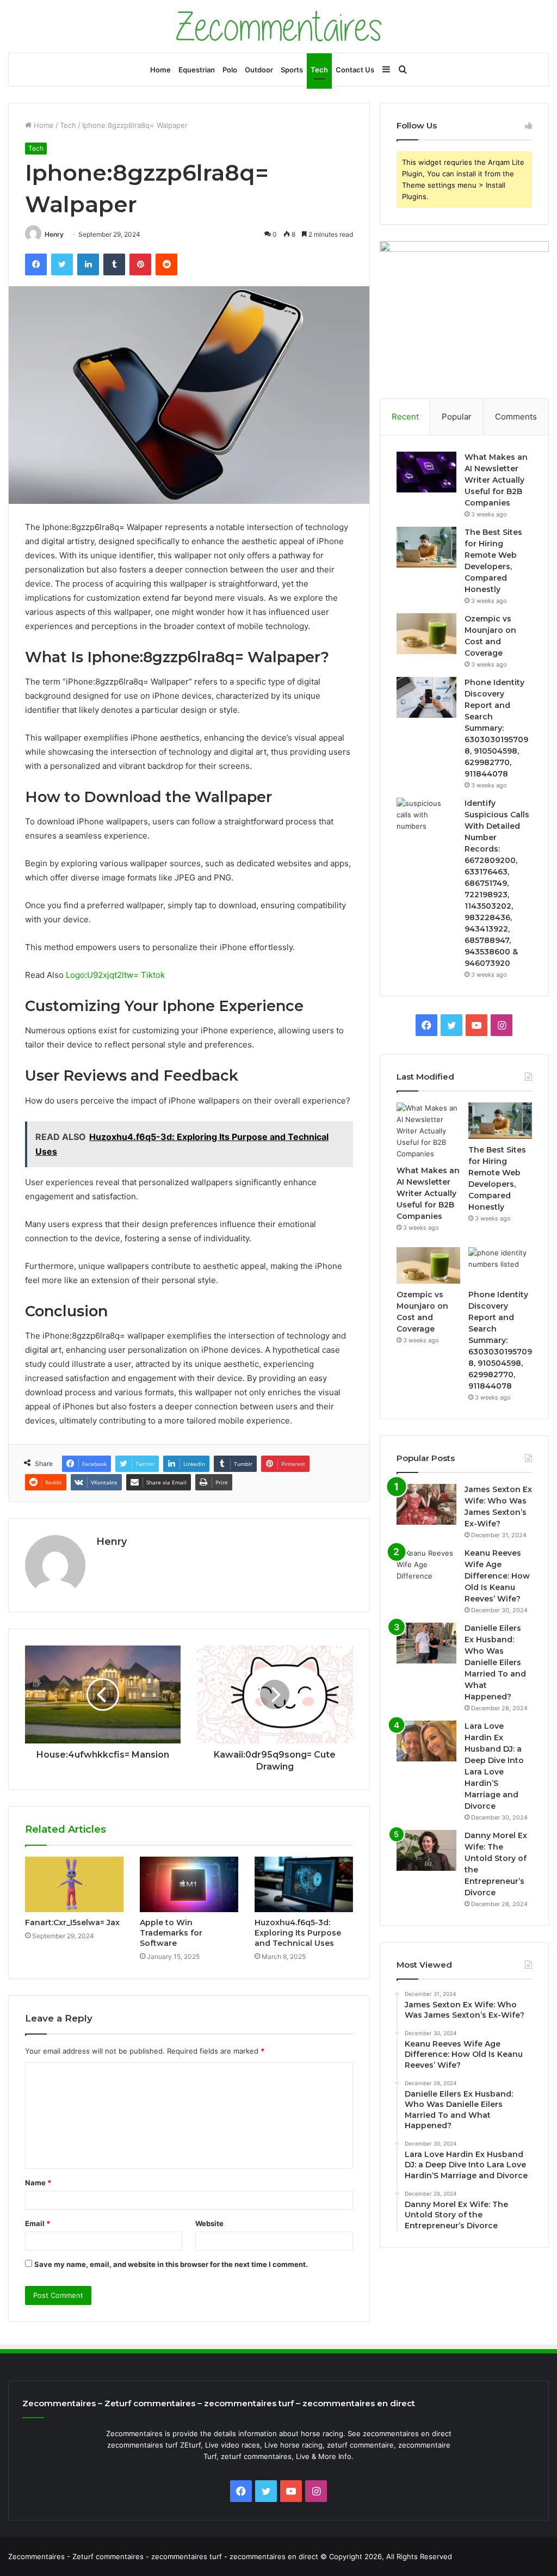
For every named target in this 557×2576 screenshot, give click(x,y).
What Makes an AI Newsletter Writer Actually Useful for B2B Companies (496, 480)
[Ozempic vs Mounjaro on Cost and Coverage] (426, 634)
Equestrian (197, 70)
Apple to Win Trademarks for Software (171, 1933)
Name (38, 2183)
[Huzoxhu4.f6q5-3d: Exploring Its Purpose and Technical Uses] (304, 1884)
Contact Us (355, 70)
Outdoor (259, 70)
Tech (319, 70)
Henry (54, 234)
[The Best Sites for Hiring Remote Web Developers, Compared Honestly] (426, 547)
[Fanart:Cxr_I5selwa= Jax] (74, 1884)
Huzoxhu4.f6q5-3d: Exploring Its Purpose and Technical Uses (298, 1933)
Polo (230, 70)
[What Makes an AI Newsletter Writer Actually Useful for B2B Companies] (426, 472)
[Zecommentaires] (279, 26)
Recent (405, 417)
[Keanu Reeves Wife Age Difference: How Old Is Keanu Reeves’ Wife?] (426, 1568)
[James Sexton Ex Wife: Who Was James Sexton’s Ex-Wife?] (426, 1504)
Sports (292, 70)
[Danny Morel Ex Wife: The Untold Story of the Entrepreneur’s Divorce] (426, 1850)
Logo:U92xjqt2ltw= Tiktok (115, 975)
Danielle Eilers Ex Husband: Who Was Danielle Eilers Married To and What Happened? (495, 1662)
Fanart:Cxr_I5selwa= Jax (72, 1922)
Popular (457, 417)
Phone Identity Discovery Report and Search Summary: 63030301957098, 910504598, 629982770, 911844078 (496, 728)
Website (209, 2223)
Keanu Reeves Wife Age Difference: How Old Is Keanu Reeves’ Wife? (497, 1576)
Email (38, 2223)
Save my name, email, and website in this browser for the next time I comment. (171, 2264)
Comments (516, 417)
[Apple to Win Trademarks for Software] (189, 1884)
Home (160, 70)
